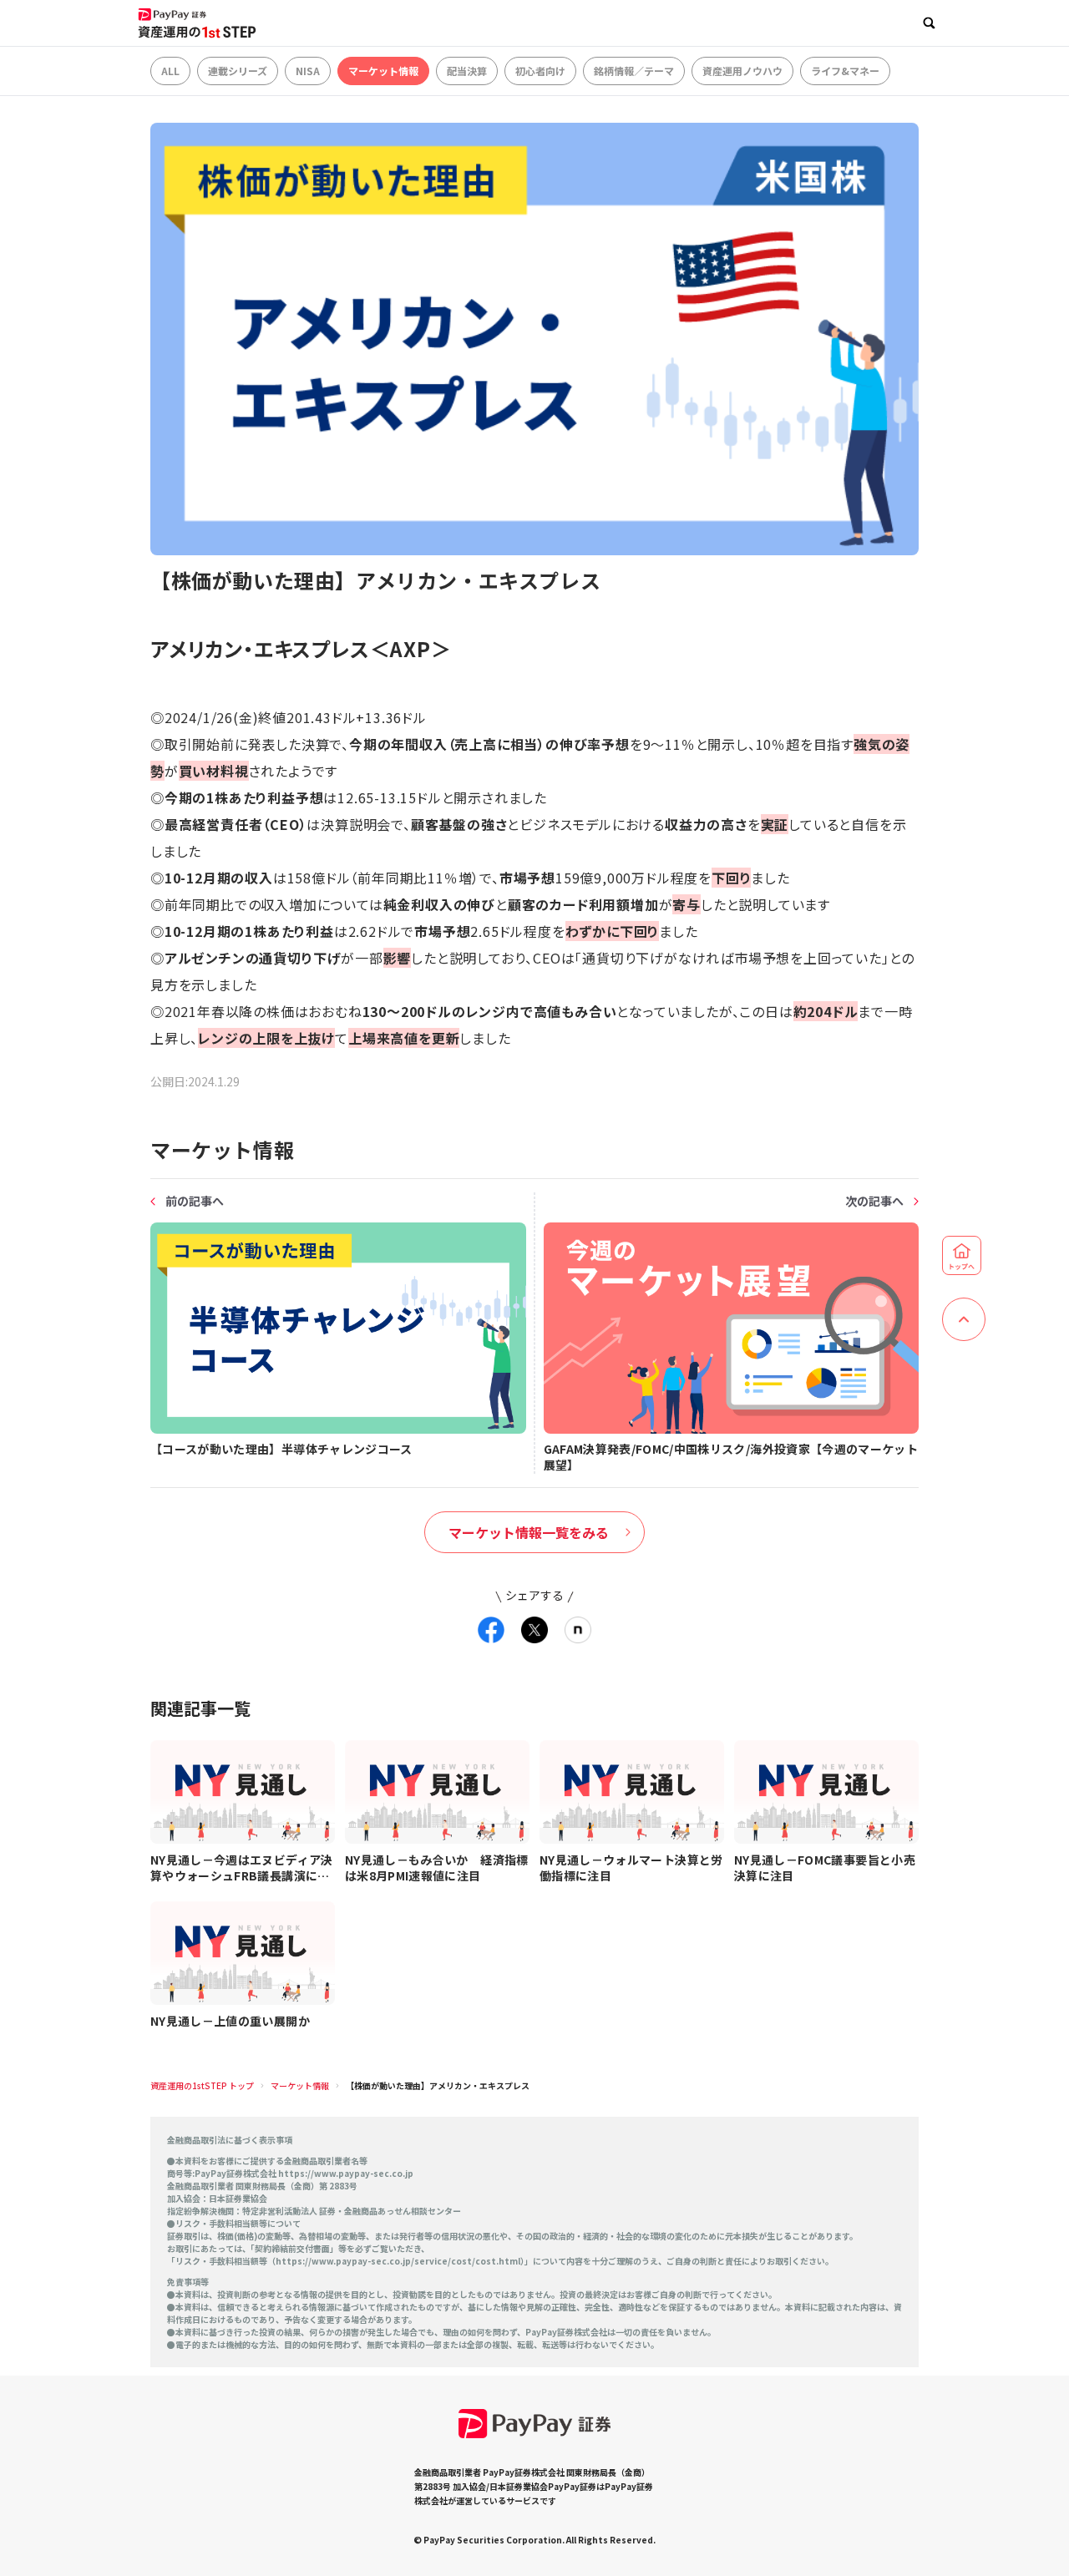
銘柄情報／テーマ (634, 71)
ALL (170, 71)
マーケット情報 (383, 71)
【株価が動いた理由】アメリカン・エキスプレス (438, 2085)
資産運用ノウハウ (742, 71)
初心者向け (540, 71)
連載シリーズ (238, 71)
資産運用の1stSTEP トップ (202, 2085)
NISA (308, 71)
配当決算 (467, 71)
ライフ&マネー (845, 71)
